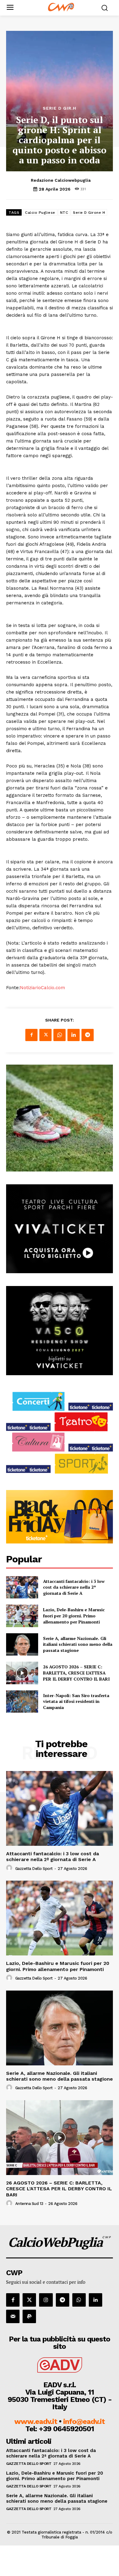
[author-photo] (10, 1868)
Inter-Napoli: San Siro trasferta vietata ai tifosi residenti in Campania (76, 1701)
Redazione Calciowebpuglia (61, 180)
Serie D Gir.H (60, 108)
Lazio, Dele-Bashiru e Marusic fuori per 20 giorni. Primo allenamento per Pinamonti (74, 1616)
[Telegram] (88, 1035)
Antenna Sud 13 (29, 2204)
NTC (64, 213)
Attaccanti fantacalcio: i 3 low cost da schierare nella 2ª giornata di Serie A (74, 1587)
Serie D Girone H (89, 213)
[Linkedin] (74, 1035)
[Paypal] (29, 2316)
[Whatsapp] (79, 2300)
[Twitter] (45, 1035)
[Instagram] (46, 2300)
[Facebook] (31, 1035)
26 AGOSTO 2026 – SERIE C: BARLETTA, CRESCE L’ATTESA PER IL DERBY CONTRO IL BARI (76, 1673)
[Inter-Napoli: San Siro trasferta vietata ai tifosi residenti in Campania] (22, 1702)
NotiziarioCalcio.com (42, 988)
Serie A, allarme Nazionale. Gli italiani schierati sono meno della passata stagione (78, 1644)
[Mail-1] (13, 2316)
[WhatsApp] (60, 1035)
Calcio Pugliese (40, 213)
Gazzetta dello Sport (34, 1869)
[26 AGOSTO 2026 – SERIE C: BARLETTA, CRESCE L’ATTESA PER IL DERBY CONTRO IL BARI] (22, 1673)
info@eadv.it (84, 2421)
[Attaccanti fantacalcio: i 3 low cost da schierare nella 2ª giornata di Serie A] (22, 1587)
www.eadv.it (36, 2421)
